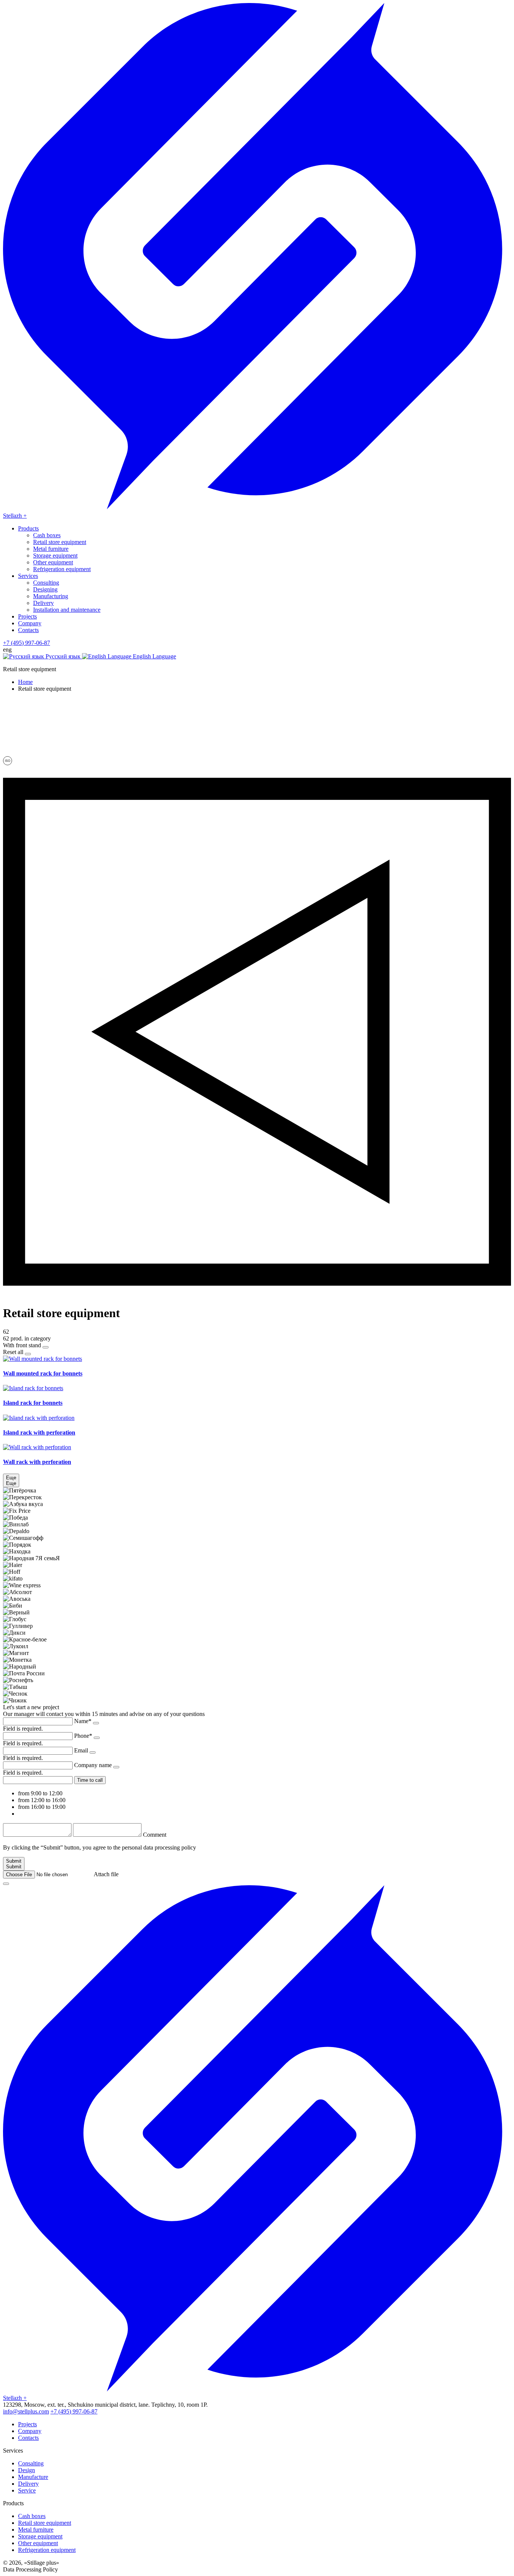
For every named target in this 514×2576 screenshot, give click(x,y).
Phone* (83, 1736)
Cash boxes (47, 535)
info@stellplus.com (26, 2411)
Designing (45, 589)
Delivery (43, 603)
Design (27, 2470)
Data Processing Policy (30, 2569)
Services (28, 576)
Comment (155, 1835)
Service (27, 2490)
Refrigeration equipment (62, 569)
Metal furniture (51, 549)
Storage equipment (55, 555)
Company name (93, 1765)
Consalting (31, 2463)
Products (28, 528)
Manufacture (33, 2477)
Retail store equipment (60, 542)
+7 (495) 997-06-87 (27, 643)
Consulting (46, 583)
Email (81, 1750)
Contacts (28, 630)
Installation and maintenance (67, 610)
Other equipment (53, 562)
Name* (83, 1721)
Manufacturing (51, 596)
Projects (27, 616)
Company (30, 623)
